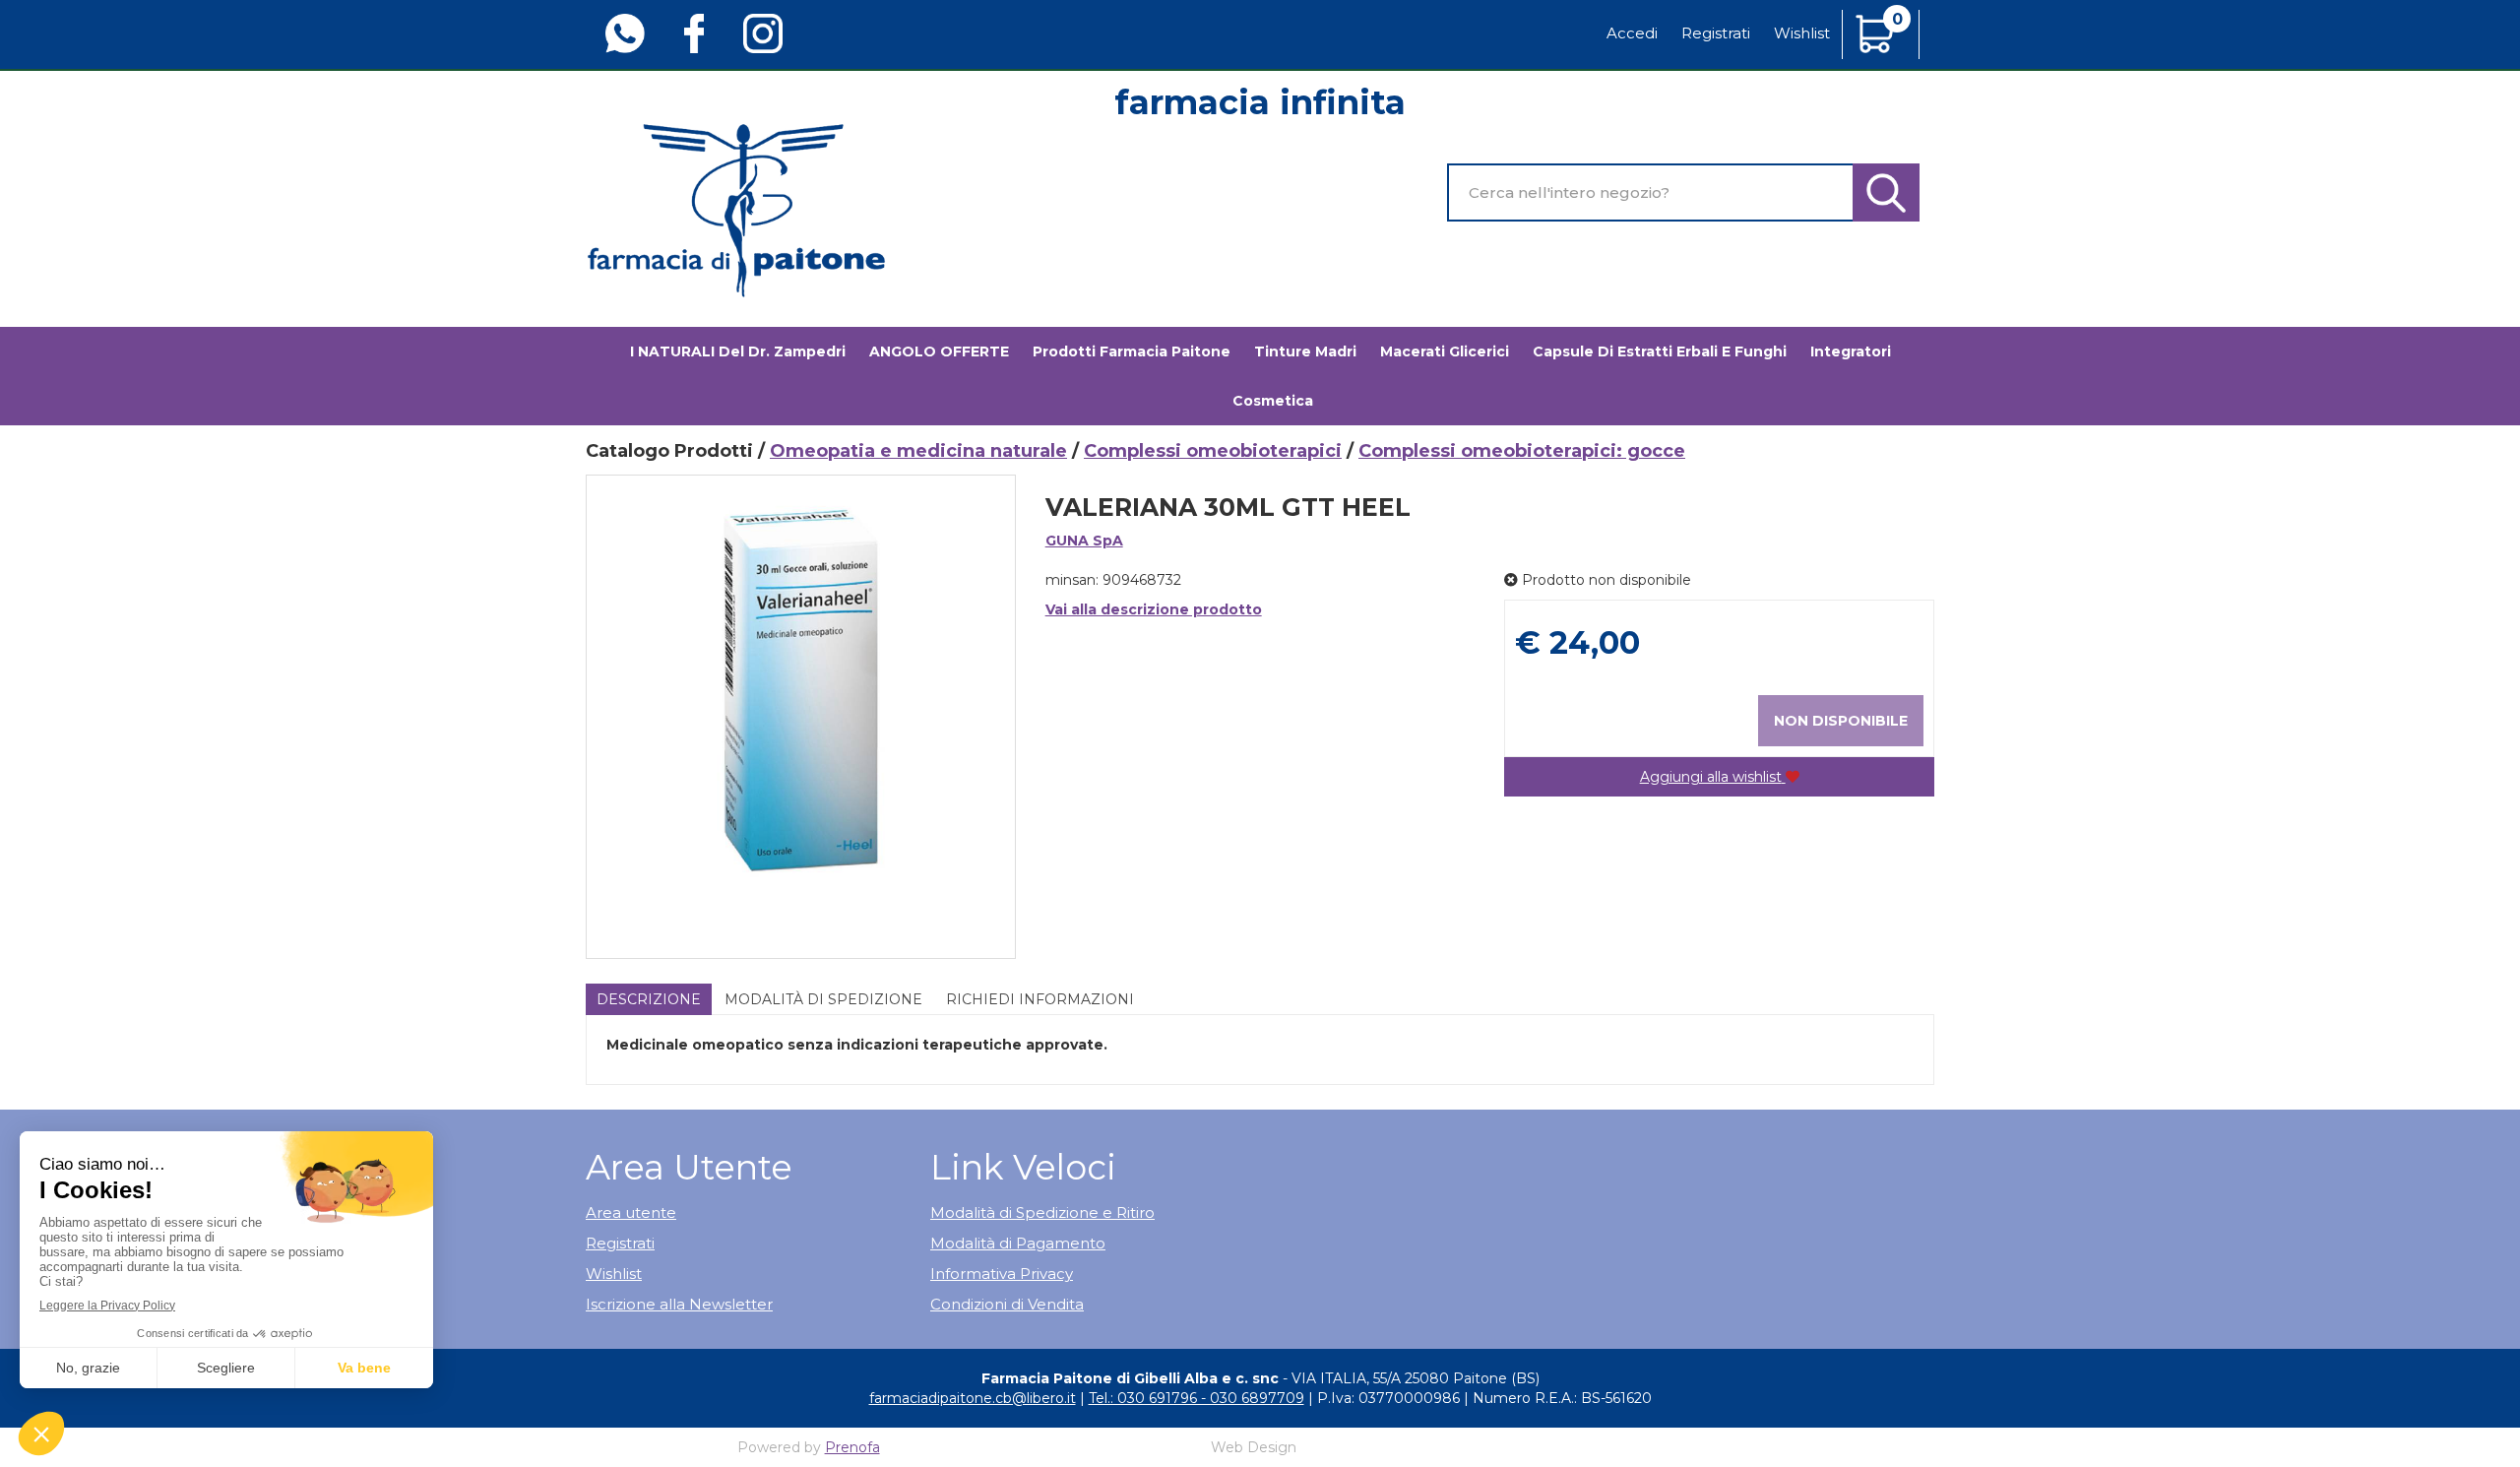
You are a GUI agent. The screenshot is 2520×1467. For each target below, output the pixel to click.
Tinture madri (1305, 351)
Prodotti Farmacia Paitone (1132, 351)
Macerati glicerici (1445, 351)
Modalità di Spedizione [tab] (823, 999)
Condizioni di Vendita (1007, 1304)
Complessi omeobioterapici (1213, 451)
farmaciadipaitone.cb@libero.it (973, 1398)
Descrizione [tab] (649, 999)
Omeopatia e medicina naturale (918, 451)
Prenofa (852, 1447)
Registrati (1716, 33)
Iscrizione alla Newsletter (679, 1304)
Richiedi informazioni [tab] (1040, 999)
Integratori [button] (1851, 351)
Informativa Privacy (1002, 1274)
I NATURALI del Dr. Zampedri (738, 351)
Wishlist (1802, 33)
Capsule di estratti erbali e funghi (1660, 351)
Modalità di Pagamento (1018, 1243)
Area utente (631, 1212)
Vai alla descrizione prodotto (1154, 609)
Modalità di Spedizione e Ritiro (1042, 1212)
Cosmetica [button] (1273, 401)
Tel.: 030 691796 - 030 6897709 (1197, 1398)
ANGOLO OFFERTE (939, 351)
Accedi (1632, 33)
